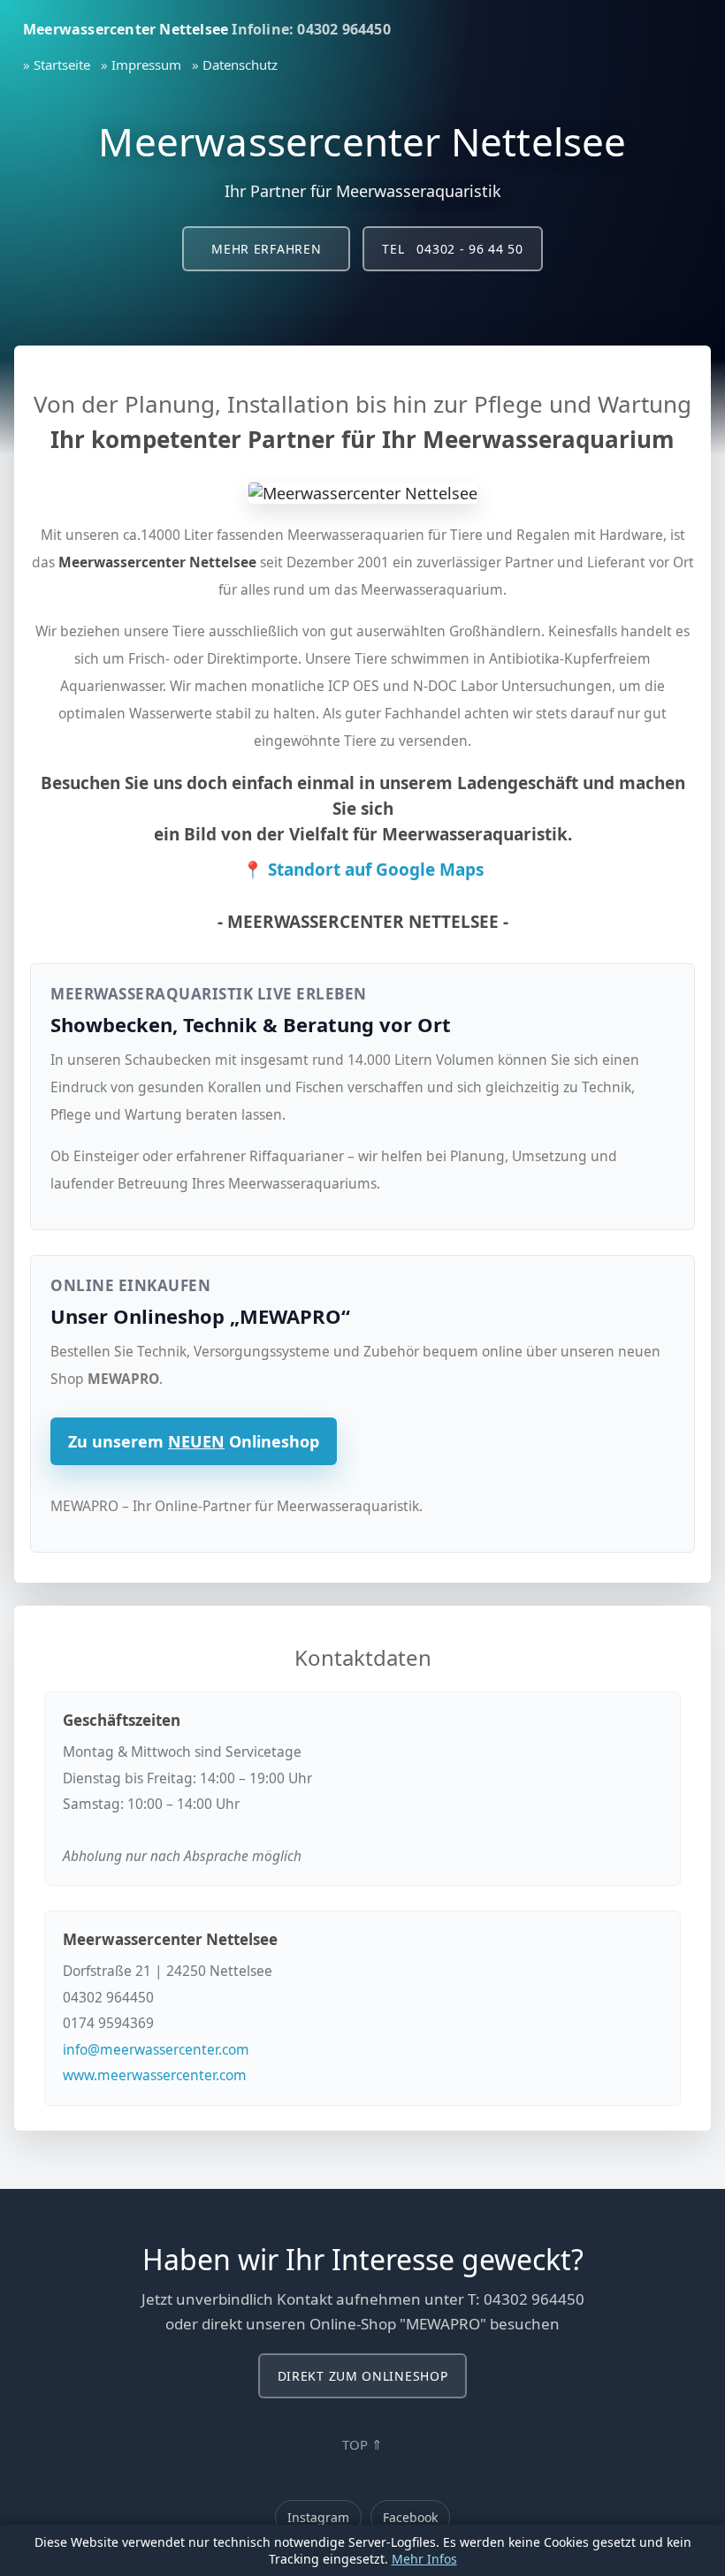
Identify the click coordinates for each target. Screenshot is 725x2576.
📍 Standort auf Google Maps (363, 870)
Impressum (146, 65)
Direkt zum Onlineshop (363, 2376)
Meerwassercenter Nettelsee (126, 29)
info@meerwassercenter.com (156, 2049)
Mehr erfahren (266, 249)
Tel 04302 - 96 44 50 (452, 249)
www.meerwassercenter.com (155, 2075)
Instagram (318, 2517)
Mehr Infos (424, 2559)
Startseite (62, 65)
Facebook (410, 2517)
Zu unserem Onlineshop (194, 1441)
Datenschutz (240, 65)
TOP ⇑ (362, 2444)
